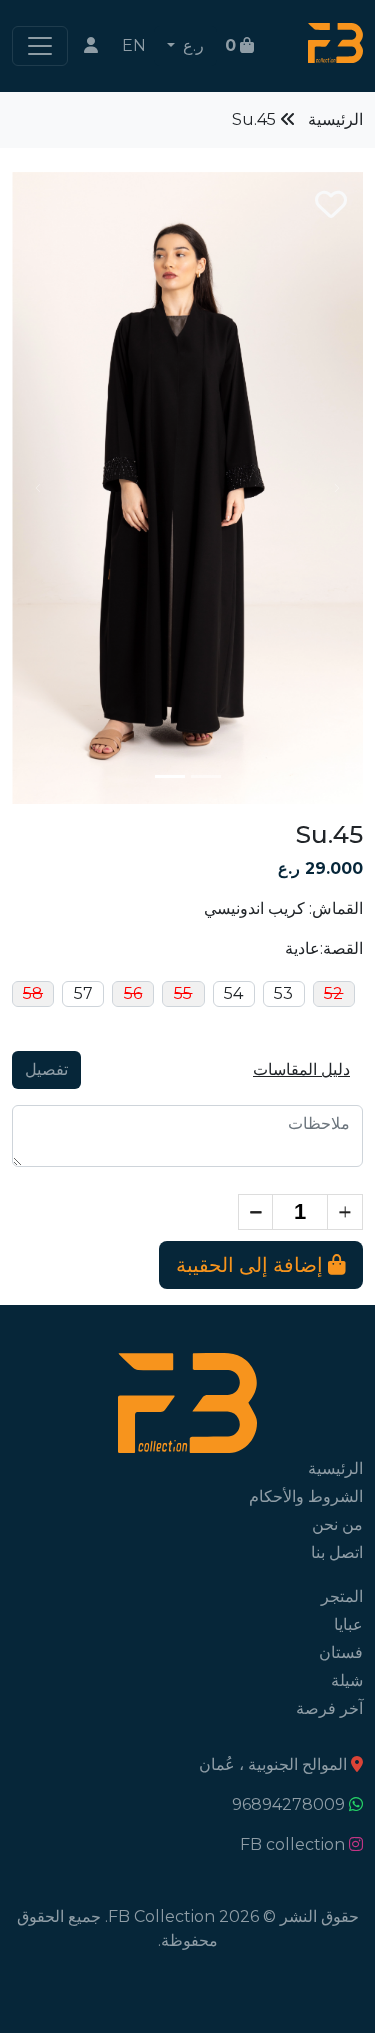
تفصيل (46, 1069)
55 (183, 993)
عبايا (348, 1624)
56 (133, 993)
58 (33, 993)
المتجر (342, 1596)
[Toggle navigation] (40, 46)
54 (233, 993)
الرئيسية (335, 119)
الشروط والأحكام (306, 1496)
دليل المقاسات (301, 1069)
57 (83, 993)
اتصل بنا (337, 1552)
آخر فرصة (329, 1708)
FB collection (292, 1844)
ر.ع (191, 45)
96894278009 (288, 1804)
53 (283, 993)
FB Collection (161, 1916)
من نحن (337, 1524)
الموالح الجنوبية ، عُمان (273, 1764)
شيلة (347, 1680)
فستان (341, 1652)
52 (333, 993)
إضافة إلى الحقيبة (252, 1265)
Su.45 (254, 119)
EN (134, 45)
